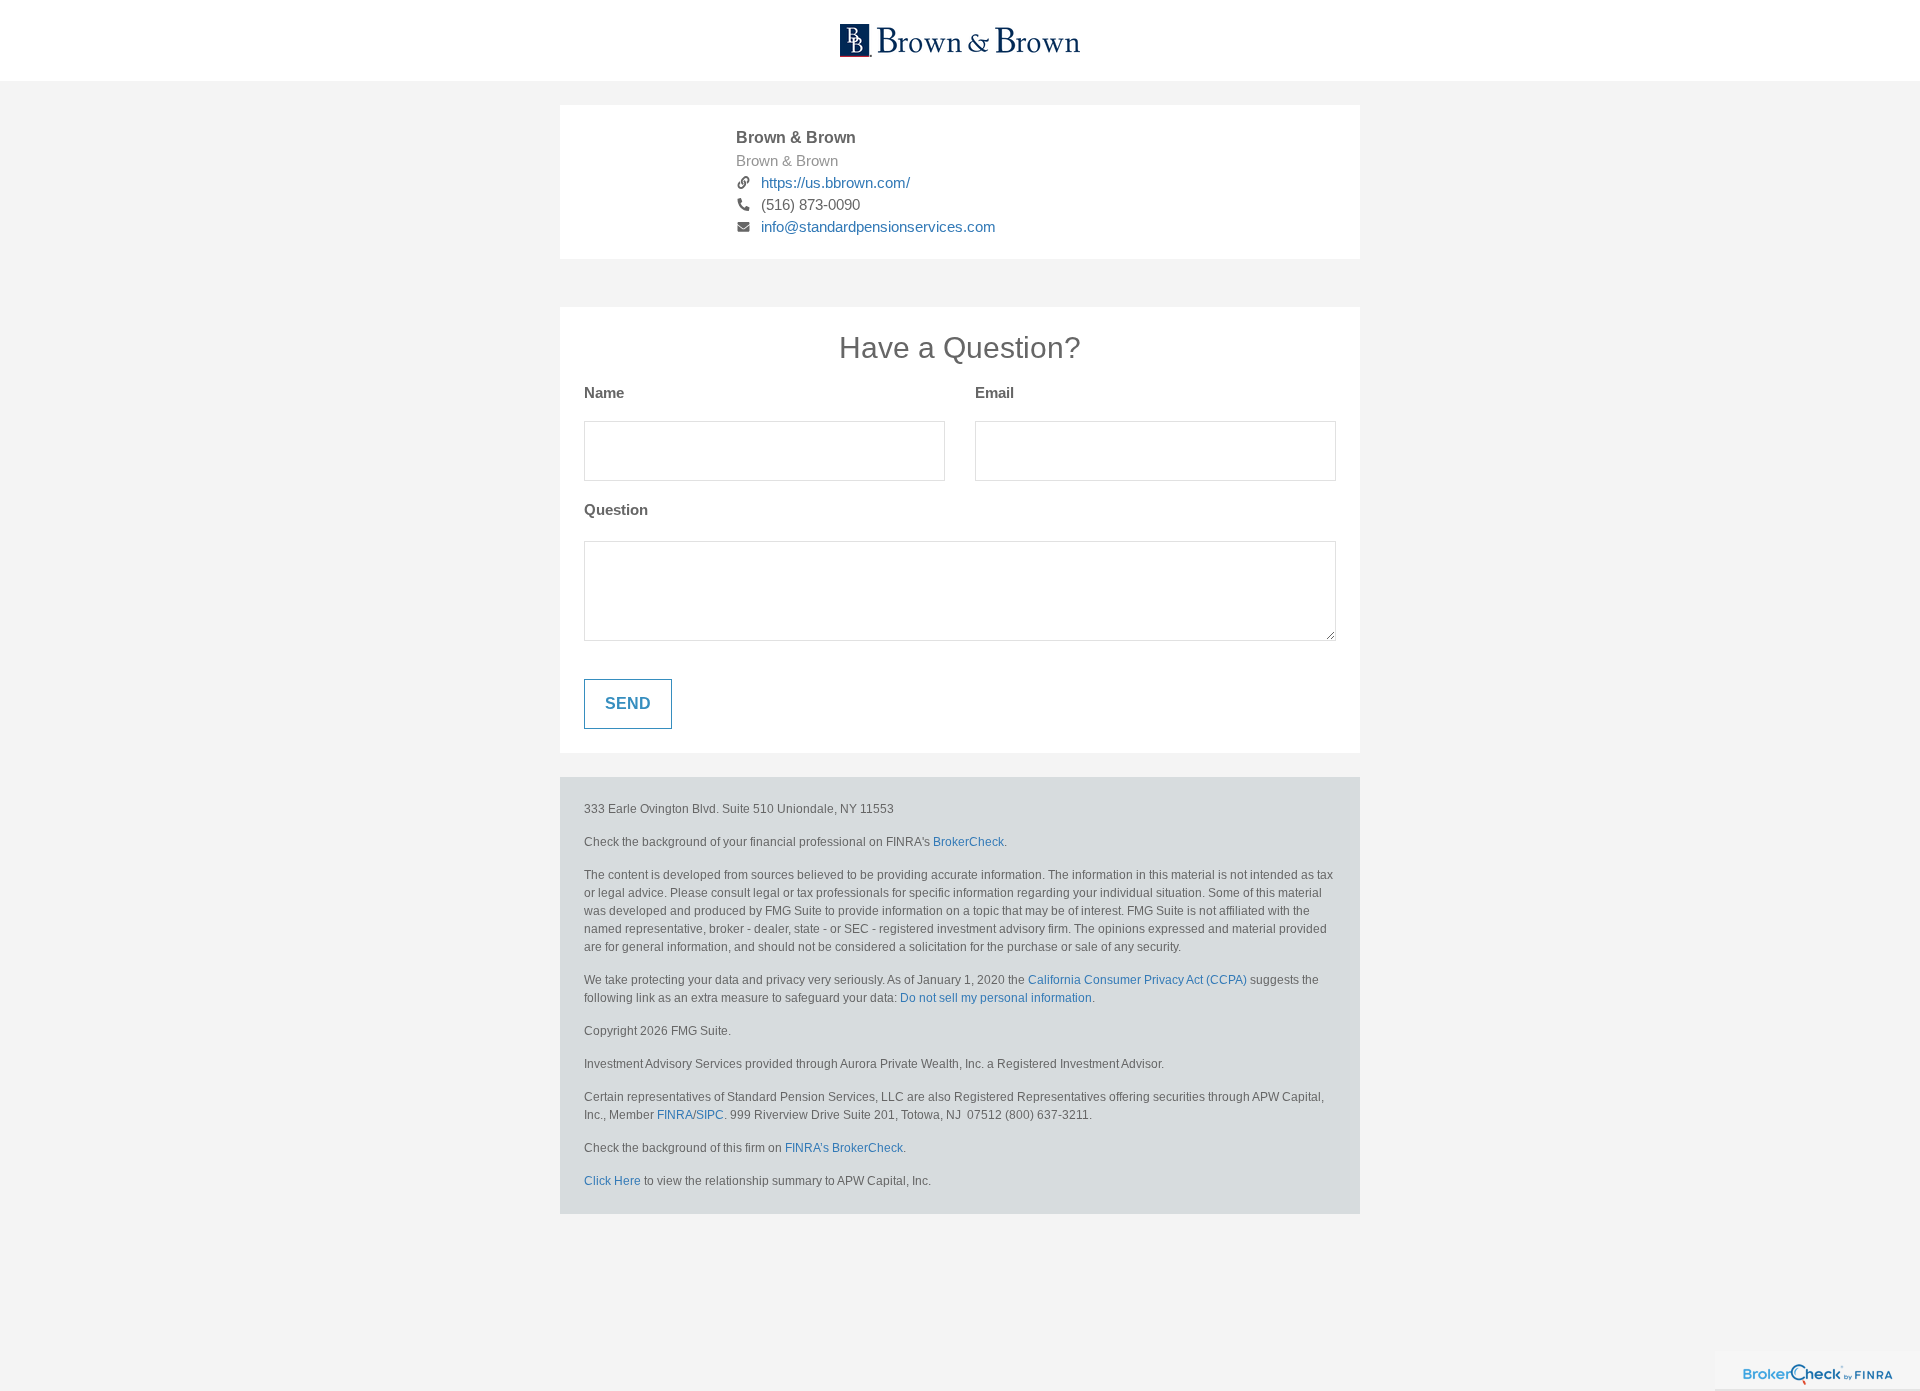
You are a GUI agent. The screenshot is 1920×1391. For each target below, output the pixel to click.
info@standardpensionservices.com (878, 226)
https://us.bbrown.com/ (835, 182)
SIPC (710, 1115)
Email (994, 392)
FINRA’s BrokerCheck (844, 1148)
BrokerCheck (968, 842)
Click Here (612, 1181)
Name (604, 392)
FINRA (675, 1115)
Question (616, 509)
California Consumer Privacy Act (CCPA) (1137, 980)
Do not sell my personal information (996, 998)
